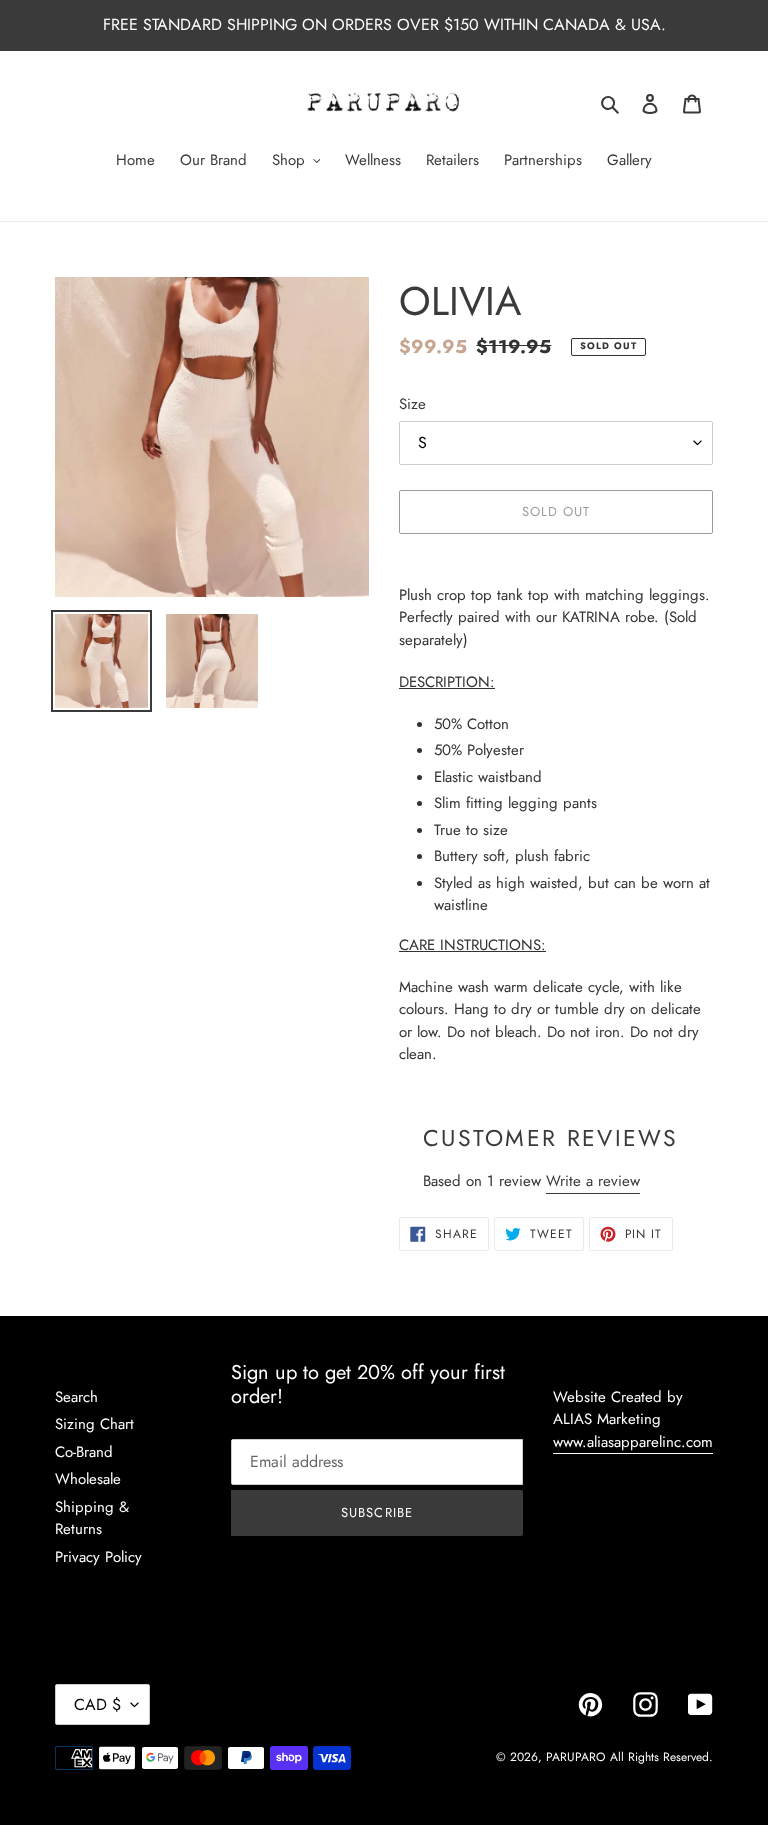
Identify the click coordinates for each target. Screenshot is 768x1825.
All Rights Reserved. (661, 1757)
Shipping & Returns (92, 1518)
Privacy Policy (98, 1557)
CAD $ (97, 1704)
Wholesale (88, 1479)
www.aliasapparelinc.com (633, 1442)
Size (412, 404)
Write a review (593, 1181)
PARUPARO (575, 1757)
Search (76, 1397)
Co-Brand (84, 1452)
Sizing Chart (94, 1424)
